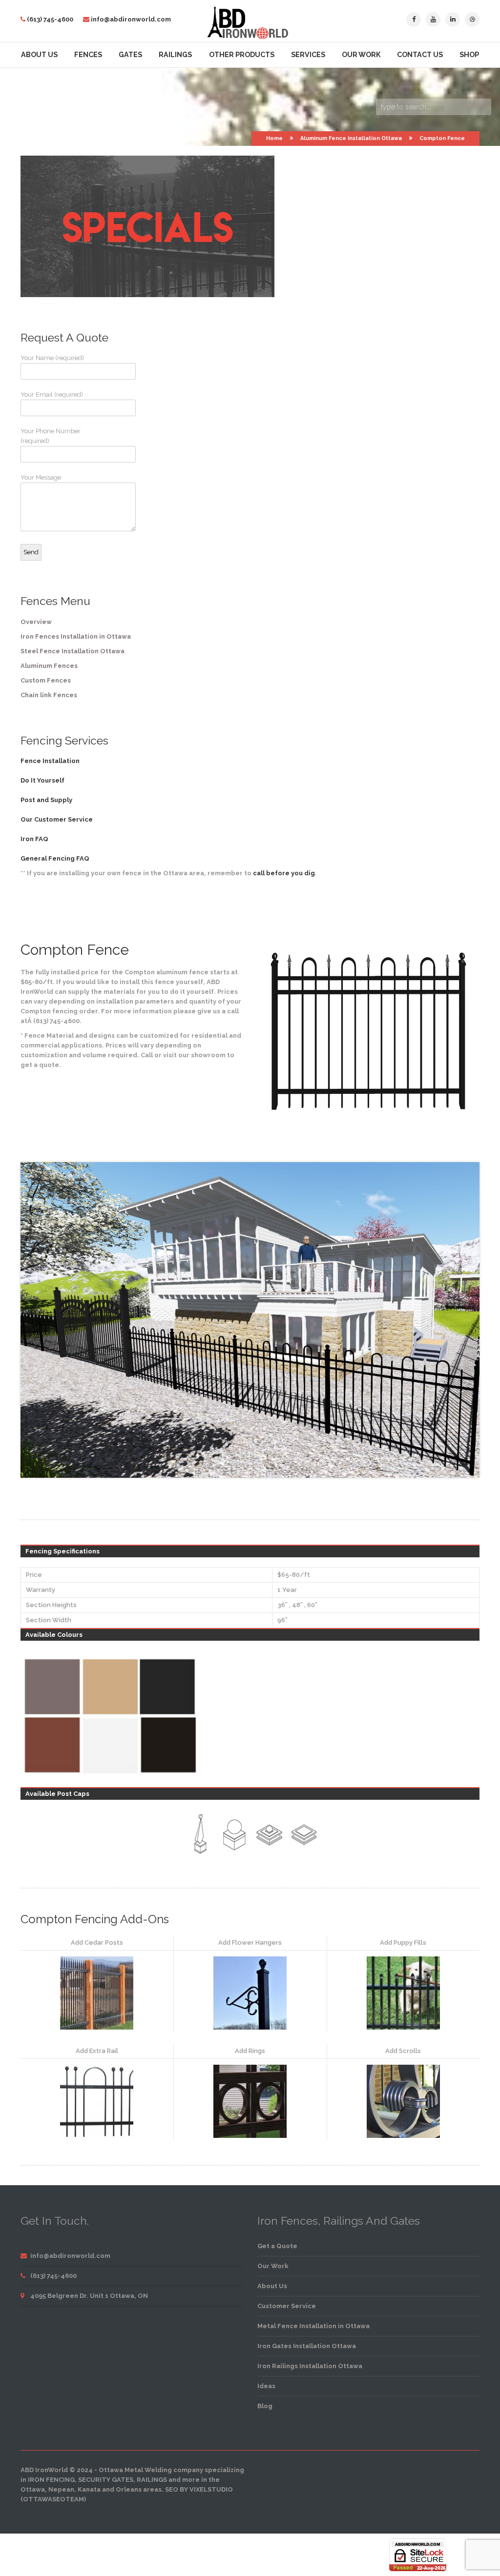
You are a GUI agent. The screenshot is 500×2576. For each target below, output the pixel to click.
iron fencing (51, 2480)
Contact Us (420, 55)
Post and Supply (46, 800)
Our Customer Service (57, 819)
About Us (39, 55)
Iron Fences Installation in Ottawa (76, 636)
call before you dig (284, 873)
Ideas (266, 2386)
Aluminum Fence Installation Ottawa (351, 138)
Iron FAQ (34, 839)
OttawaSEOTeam (53, 2499)
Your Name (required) (52, 358)
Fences (88, 55)
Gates (130, 55)
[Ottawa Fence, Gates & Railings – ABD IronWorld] (250, 37)
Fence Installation (50, 761)
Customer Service (287, 2306)
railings (152, 2480)
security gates (106, 2480)
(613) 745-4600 (50, 19)
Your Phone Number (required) (51, 436)
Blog (265, 2406)
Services (308, 55)
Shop (469, 55)
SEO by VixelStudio (199, 2489)
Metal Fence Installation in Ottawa (313, 2326)
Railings (175, 55)
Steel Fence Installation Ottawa (73, 651)
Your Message (41, 477)
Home (274, 138)
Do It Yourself (42, 780)
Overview (36, 622)
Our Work (361, 55)
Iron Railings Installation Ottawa (310, 2366)
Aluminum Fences (49, 666)
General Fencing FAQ (55, 858)
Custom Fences (46, 680)
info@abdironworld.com (131, 19)
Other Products (242, 55)
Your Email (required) (52, 394)
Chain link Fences (49, 695)
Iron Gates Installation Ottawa (307, 2346)
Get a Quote (277, 2246)
